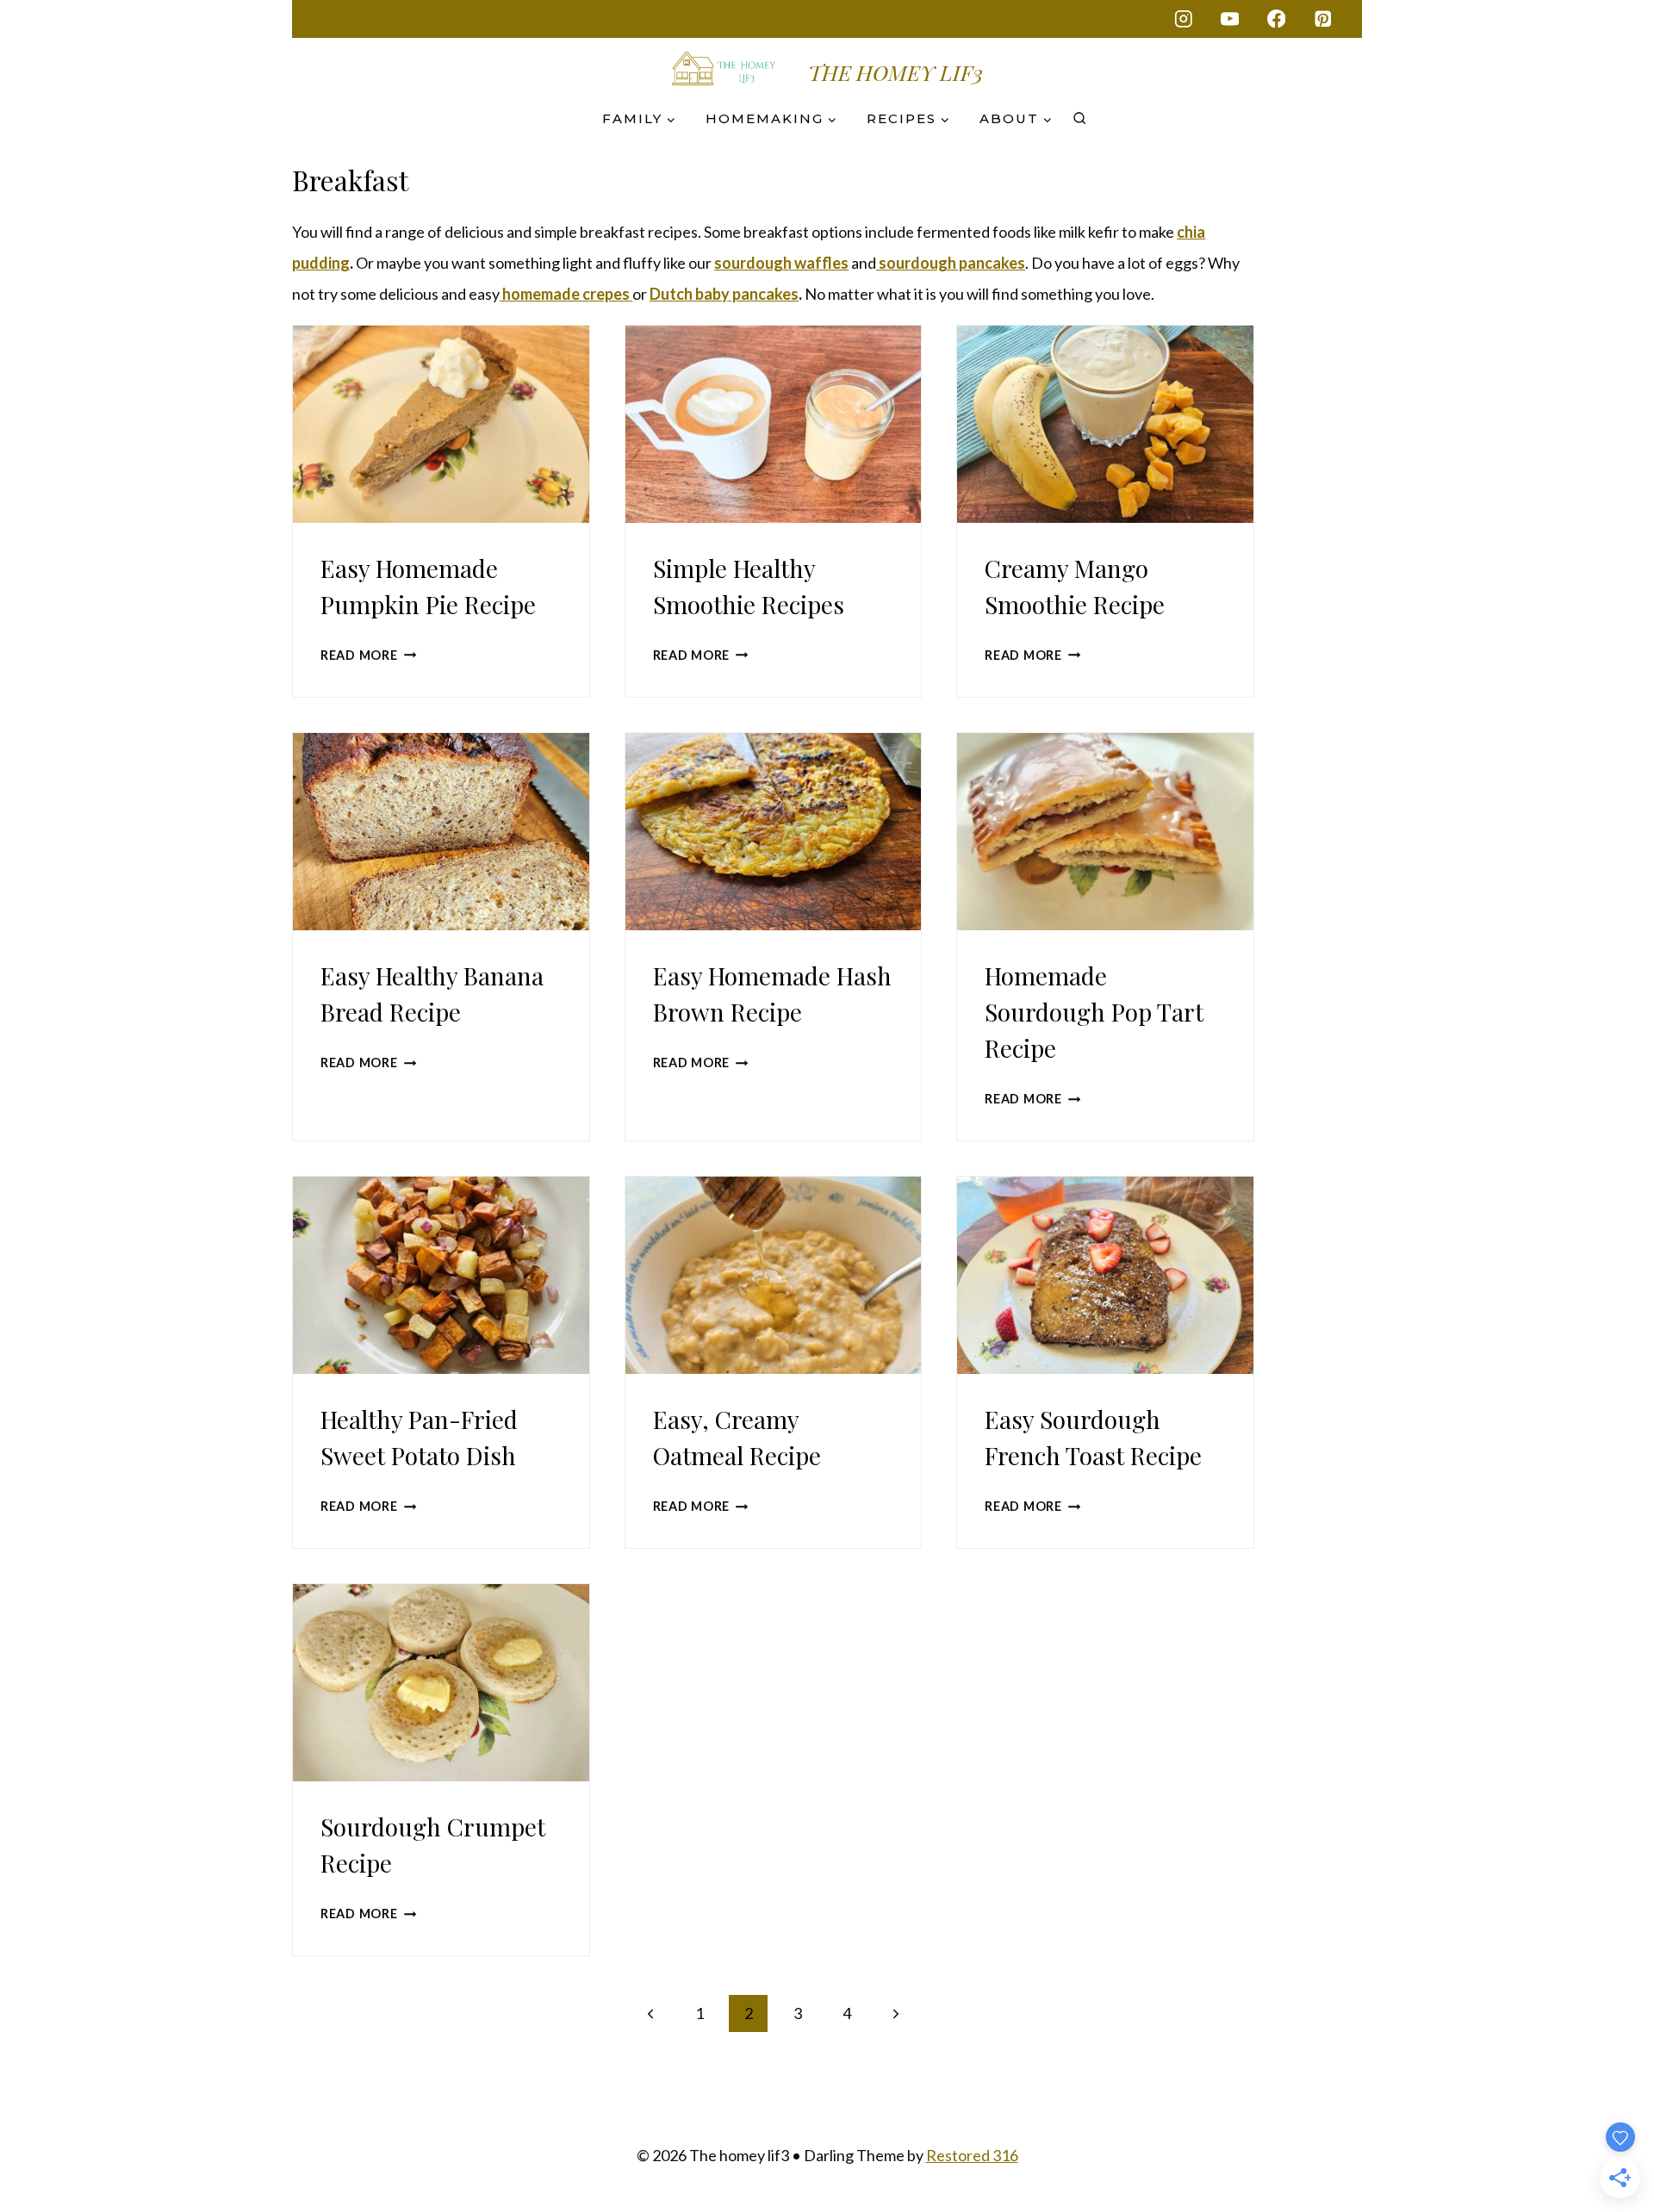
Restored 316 (972, 2155)
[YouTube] (1230, 19)
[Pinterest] (1323, 19)
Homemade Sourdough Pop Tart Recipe (1094, 1012)
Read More (368, 655)
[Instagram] (1183, 19)
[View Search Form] (1079, 119)
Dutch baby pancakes (724, 294)
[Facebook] (1276, 19)
